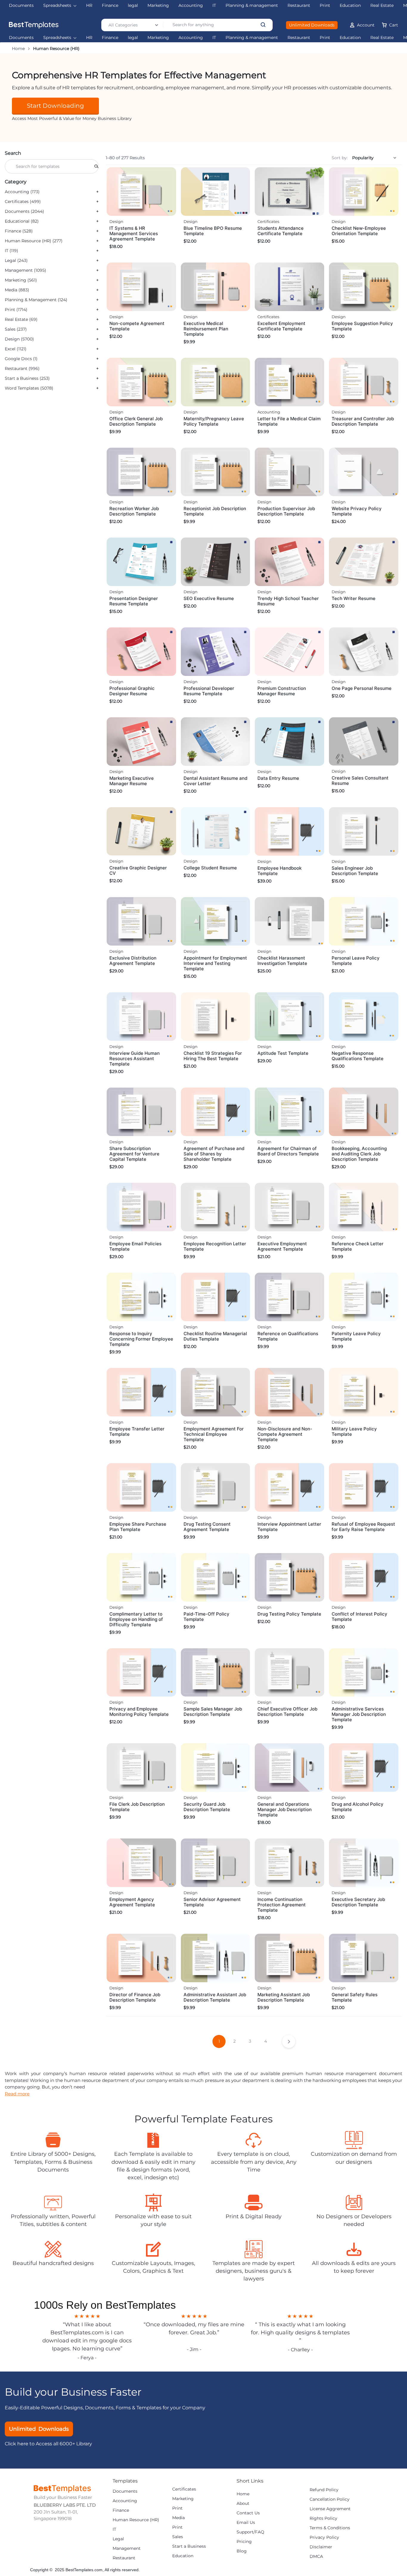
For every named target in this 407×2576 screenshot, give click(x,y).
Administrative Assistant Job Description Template (215, 1997)
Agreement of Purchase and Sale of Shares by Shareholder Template (214, 1154)
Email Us (246, 2523)
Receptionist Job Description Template (215, 511)
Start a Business (189, 2546)
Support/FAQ (250, 2532)
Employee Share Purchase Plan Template (138, 1527)
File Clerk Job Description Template (137, 1807)
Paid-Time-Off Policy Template (206, 1617)
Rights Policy (323, 2518)
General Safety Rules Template (355, 1997)
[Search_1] (96, 166)
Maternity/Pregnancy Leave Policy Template (214, 421)
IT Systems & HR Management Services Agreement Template (134, 233)
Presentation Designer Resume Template (134, 601)
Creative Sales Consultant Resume (360, 781)
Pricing (244, 2542)
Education (350, 38)
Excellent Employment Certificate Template (281, 326)
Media (178, 2518)
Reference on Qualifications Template (288, 1336)
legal (133, 38)
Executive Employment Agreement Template (282, 1246)
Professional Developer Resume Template (209, 691)
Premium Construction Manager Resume (282, 691)
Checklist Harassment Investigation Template (282, 961)
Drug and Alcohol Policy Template (358, 1807)
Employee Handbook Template (279, 871)
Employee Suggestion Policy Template (362, 326)
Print (325, 38)
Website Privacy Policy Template (357, 511)
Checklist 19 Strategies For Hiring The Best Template (213, 1056)
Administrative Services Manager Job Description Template (359, 1714)
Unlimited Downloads (312, 25)
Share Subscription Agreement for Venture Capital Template (134, 1154)
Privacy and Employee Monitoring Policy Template (139, 1712)
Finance (110, 38)
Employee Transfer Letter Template (137, 1431)
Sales (178, 2537)
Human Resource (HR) (136, 2520)
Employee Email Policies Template (135, 1246)
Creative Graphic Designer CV (138, 870)
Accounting (191, 38)
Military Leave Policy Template (354, 1431)
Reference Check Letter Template (358, 1246)
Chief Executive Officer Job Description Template (287, 1712)
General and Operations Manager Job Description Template (285, 1809)
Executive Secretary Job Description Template (358, 1902)
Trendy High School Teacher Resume (288, 601)
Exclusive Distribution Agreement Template (133, 961)
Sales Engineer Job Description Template (355, 871)
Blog (242, 2551)
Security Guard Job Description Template (207, 1807)
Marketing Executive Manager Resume (132, 781)
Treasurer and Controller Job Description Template (363, 421)
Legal (118, 2539)
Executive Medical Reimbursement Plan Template (206, 329)
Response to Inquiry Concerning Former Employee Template (141, 1339)
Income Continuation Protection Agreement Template (282, 1905)
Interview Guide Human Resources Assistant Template (135, 1059)
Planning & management (252, 38)
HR (89, 38)
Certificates (268, 221)
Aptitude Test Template (283, 1053)
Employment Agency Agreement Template (132, 1902)
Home (18, 49)
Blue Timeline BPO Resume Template (213, 231)
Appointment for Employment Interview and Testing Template (215, 963)
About (243, 2504)
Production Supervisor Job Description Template (286, 511)
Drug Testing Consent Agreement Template (207, 1527)
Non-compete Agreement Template (137, 326)
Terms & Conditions (330, 2528)
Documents (21, 38)
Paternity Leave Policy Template (356, 1336)
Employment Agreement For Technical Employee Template (214, 1434)
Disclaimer (321, 2547)
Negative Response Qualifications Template (358, 1056)
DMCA (316, 2557)
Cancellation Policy (330, 2499)
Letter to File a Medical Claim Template (289, 421)
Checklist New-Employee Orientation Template (359, 231)
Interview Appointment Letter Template (289, 1527)
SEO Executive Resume (209, 598)
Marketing (158, 38)
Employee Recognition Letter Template (215, 1246)
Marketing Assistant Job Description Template (284, 1997)
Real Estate (382, 38)
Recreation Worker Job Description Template (134, 511)
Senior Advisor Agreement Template (212, 1902)
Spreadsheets (57, 38)
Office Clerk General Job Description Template (136, 421)
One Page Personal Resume (362, 688)
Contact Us (248, 2513)
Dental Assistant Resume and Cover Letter (215, 781)
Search (13, 153)
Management (127, 2548)
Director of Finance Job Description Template (135, 1997)
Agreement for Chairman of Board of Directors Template (288, 1151)
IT (214, 38)
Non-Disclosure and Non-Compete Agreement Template (285, 1434)
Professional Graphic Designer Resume (132, 691)
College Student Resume (210, 868)
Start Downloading (55, 106)
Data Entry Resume (278, 778)
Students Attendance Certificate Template (281, 231)
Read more (17, 2094)
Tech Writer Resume (354, 598)
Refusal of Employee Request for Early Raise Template (363, 1527)
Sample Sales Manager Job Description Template (213, 1712)
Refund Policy (324, 2490)
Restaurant (299, 38)
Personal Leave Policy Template (356, 961)
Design (116, 221)
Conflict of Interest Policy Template (359, 1617)
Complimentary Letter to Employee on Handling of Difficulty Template (136, 1619)
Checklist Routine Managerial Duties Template (215, 1336)
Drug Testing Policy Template (289, 1614)
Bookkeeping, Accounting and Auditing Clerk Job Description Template (359, 1154)
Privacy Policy (324, 2537)
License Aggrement (330, 2509)
